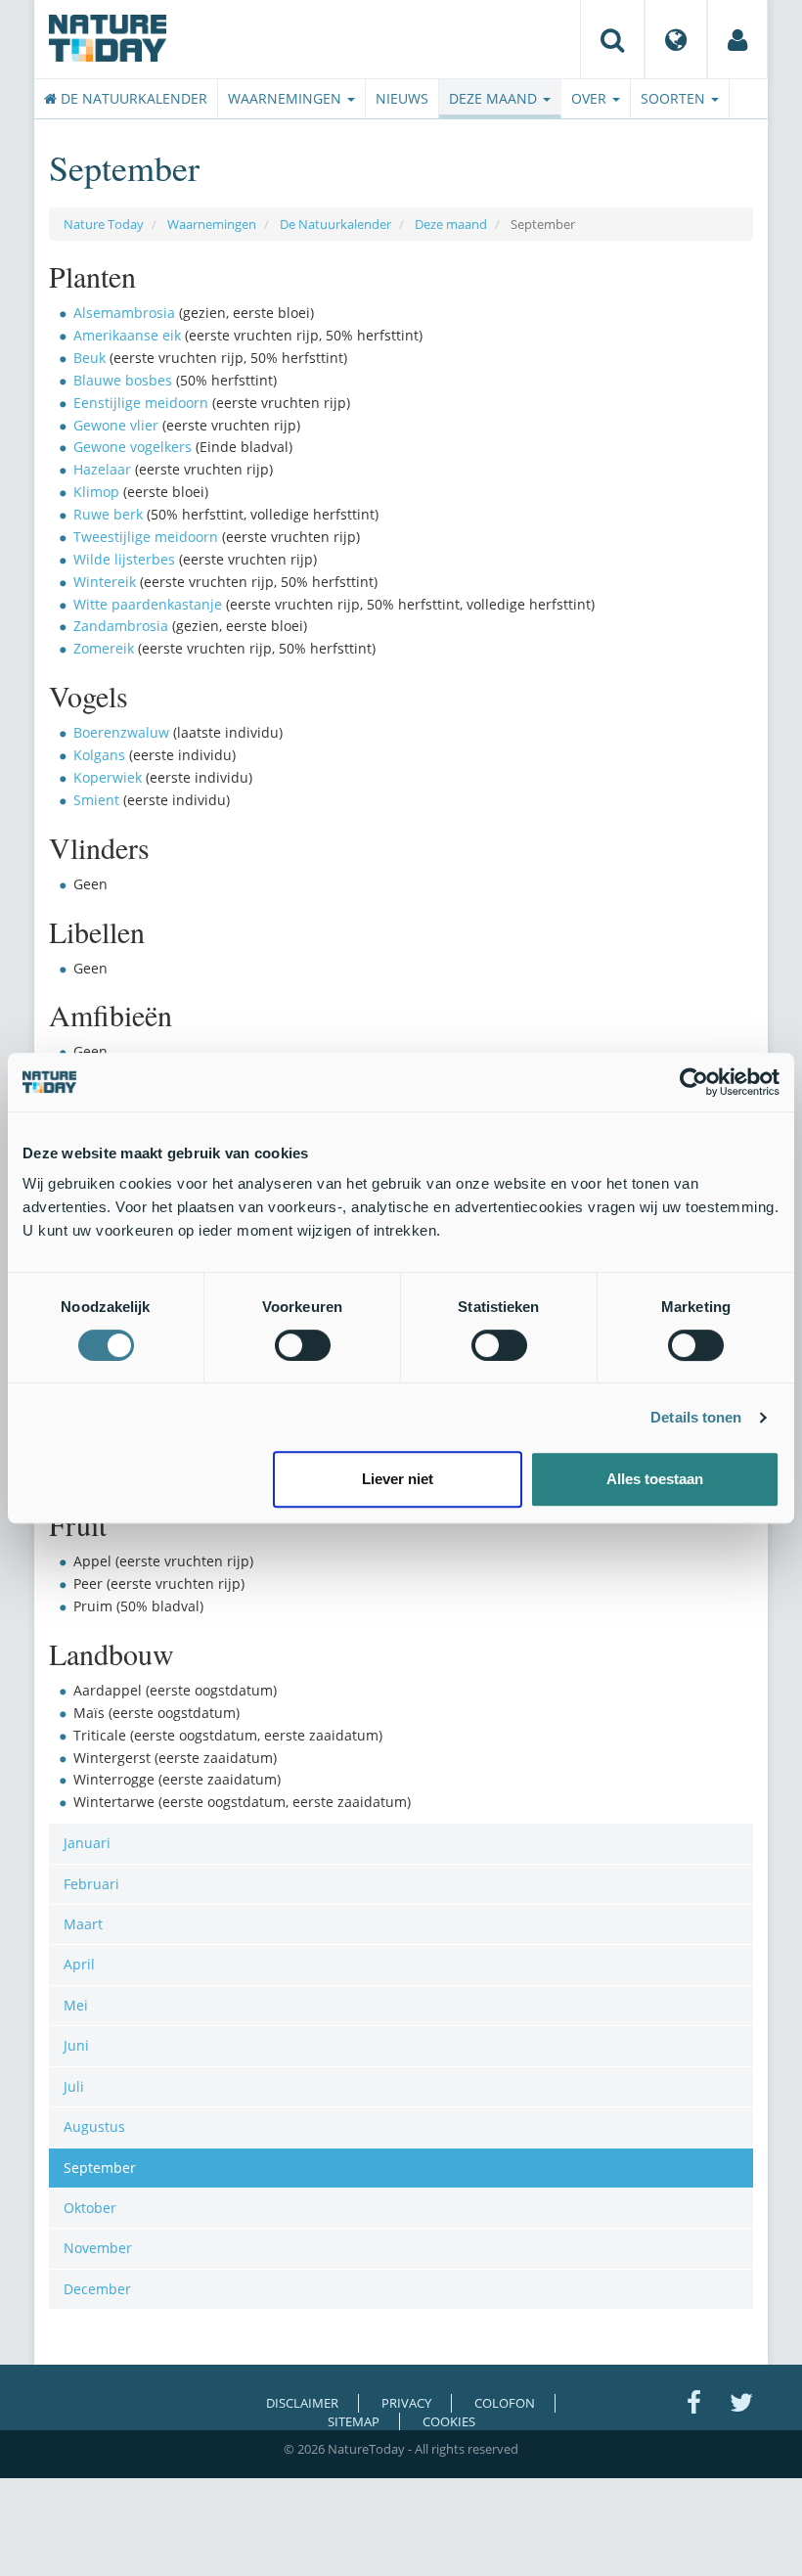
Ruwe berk (108, 514)
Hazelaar (102, 469)
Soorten (675, 98)
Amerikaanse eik (127, 335)
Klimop (96, 492)
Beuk (89, 358)
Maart (83, 1924)
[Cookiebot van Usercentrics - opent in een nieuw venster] (694, 1082)
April (79, 1964)
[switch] (303, 1345)
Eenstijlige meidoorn (141, 403)
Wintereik (105, 582)
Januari (87, 1843)
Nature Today (104, 224)
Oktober (90, 2208)
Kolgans (99, 755)
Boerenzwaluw (121, 732)
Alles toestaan (655, 1479)
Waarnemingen (287, 98)
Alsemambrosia (124, 313)
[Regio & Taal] (676, 39)
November (98, 2248)
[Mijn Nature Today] (737, 39)
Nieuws (402, 98)
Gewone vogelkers (133, 447)
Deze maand (495, 98)
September (100, 2168)
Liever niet (398, 1479)
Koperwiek (108, 777)
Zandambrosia (121, 626)
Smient (96, 800)
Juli (74, 2086)
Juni (76, 2045)
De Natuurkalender (132, 98)
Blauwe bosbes (123, 380)
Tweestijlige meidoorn (146, 537)
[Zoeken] (612, 39)
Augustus (94, 2126)
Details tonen (696, 1417)
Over (591, 98)
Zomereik (104, 648)
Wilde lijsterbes (124, 559)
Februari (91, 1884)
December (97, 2289)
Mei (76, 2005)
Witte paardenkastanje (148, 604)
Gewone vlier (116, 425)
